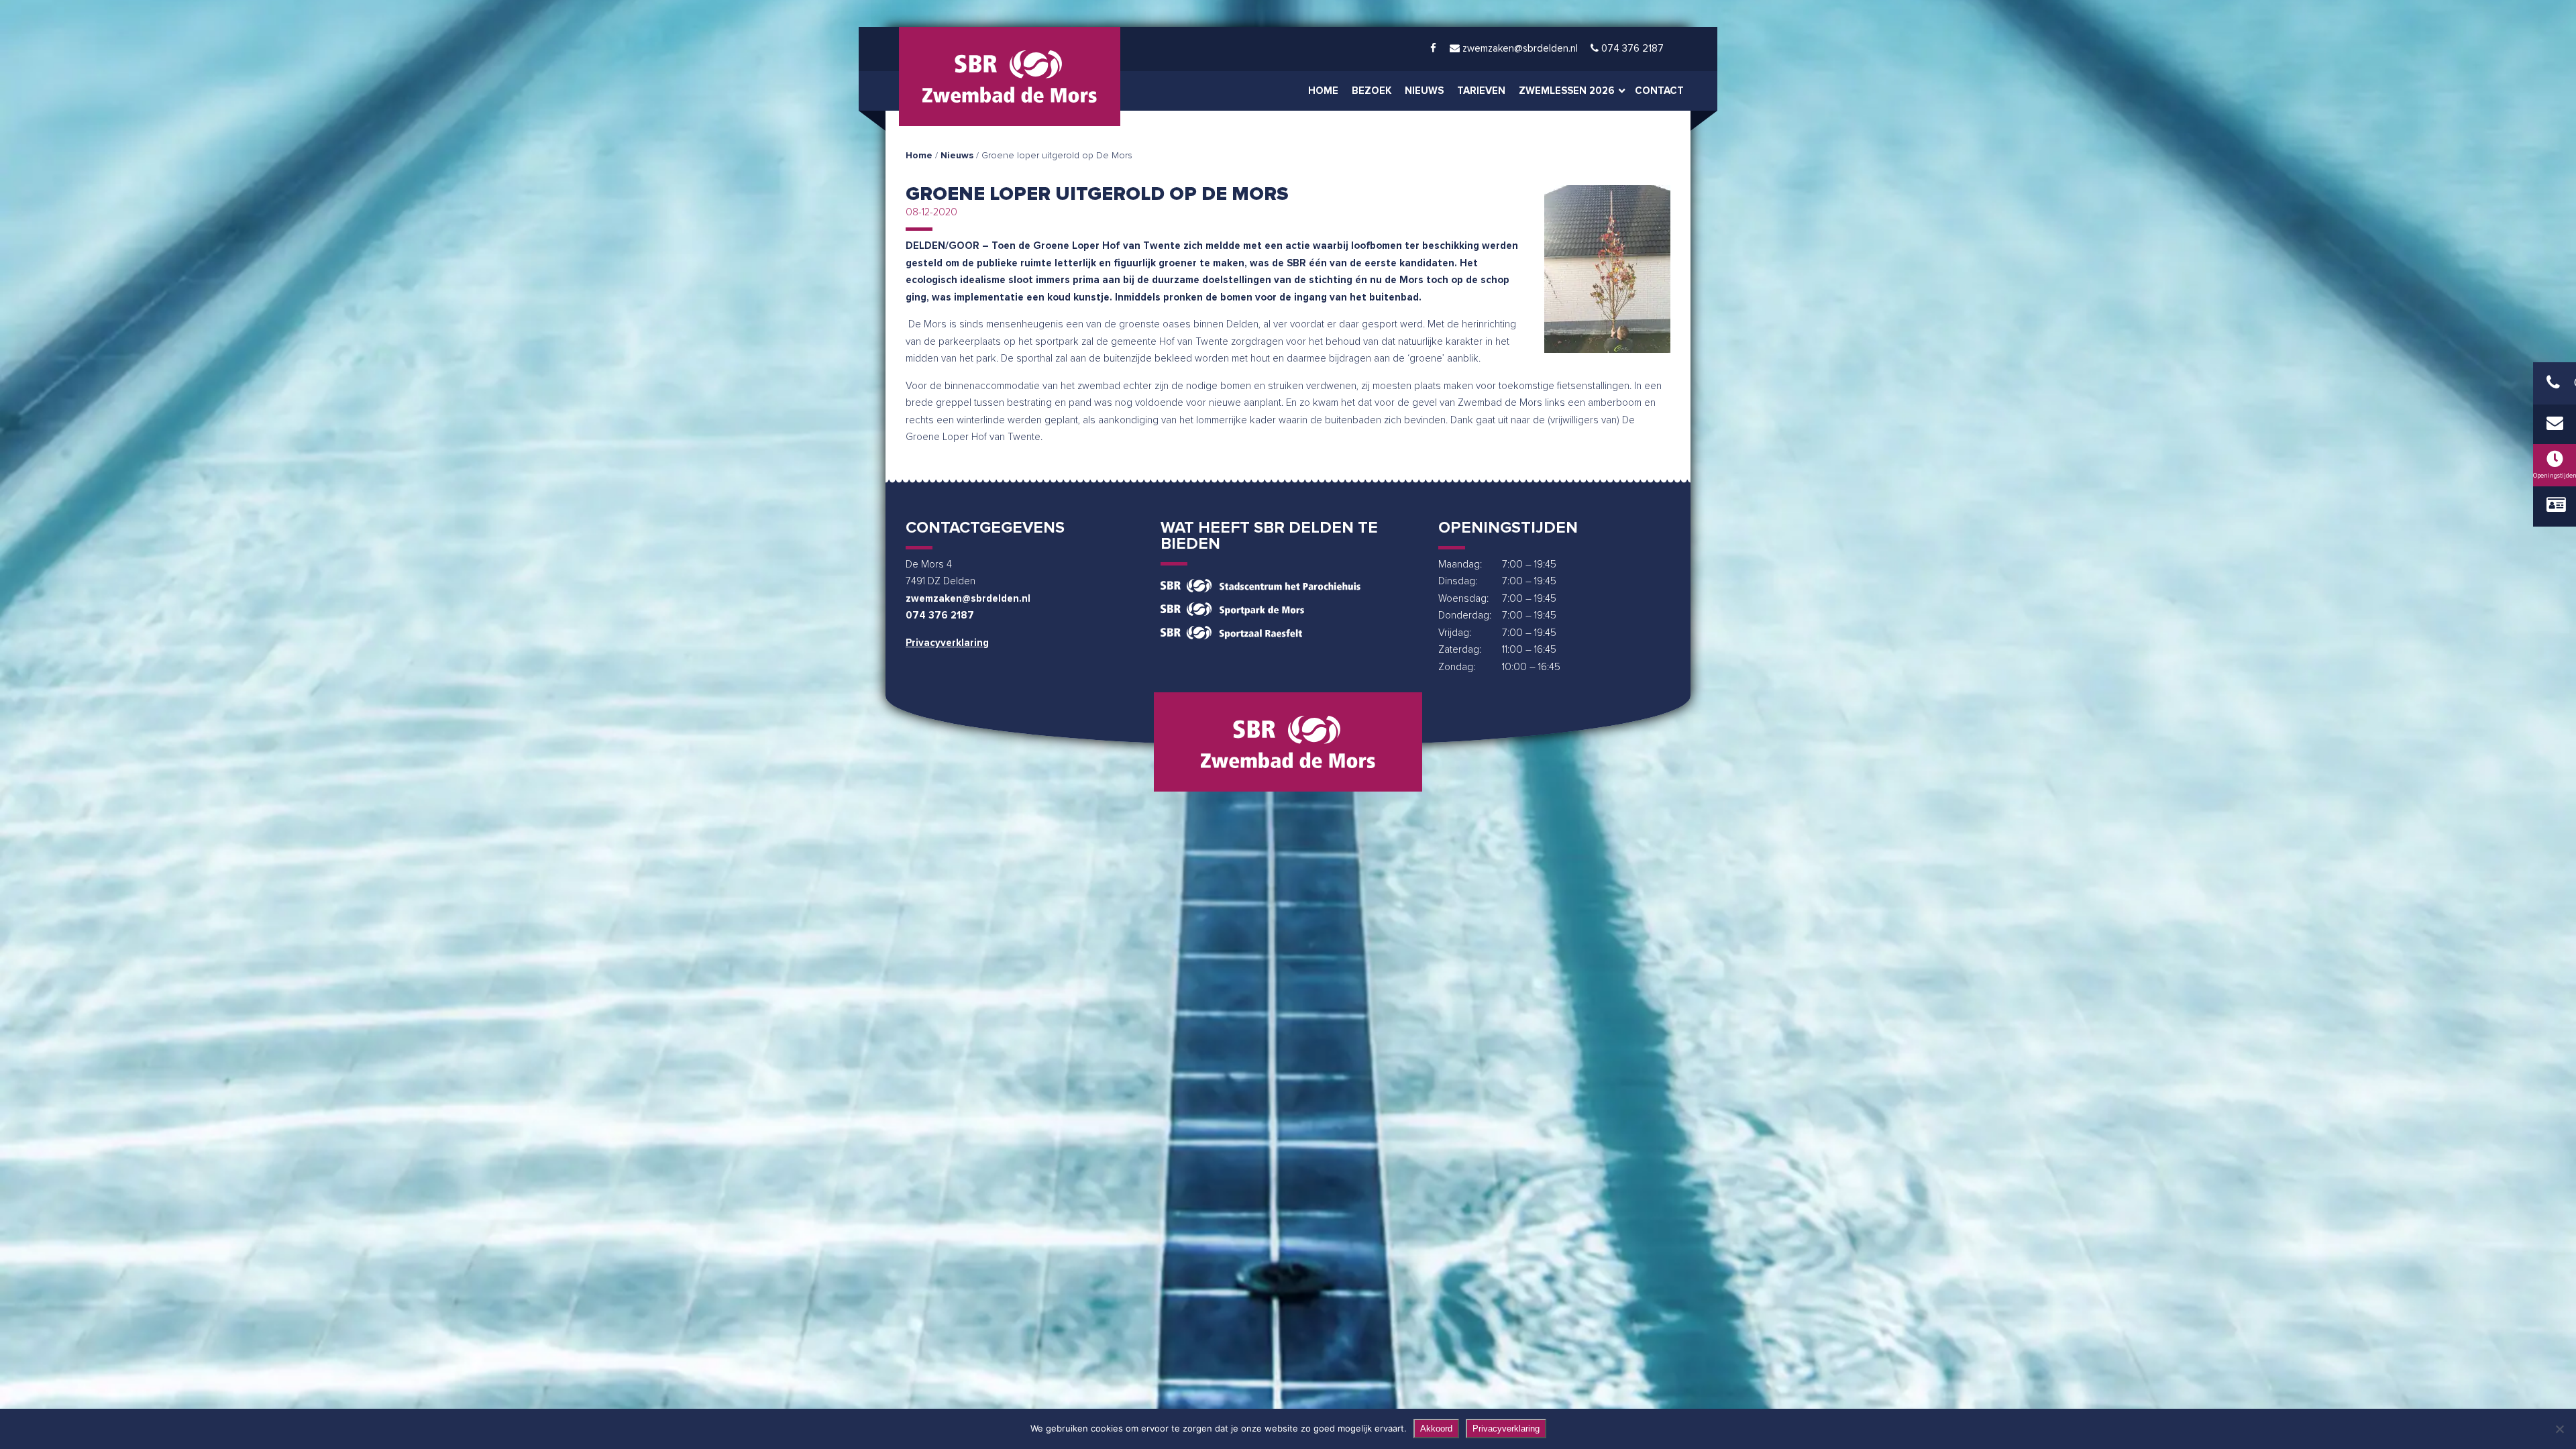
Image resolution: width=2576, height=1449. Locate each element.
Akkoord (1436, 1429)
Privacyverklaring (947, 643)
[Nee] (2559, 1429)
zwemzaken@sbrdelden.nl (968, 599)
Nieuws (957, 156)
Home (919, 156)
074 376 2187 (940, 615)
